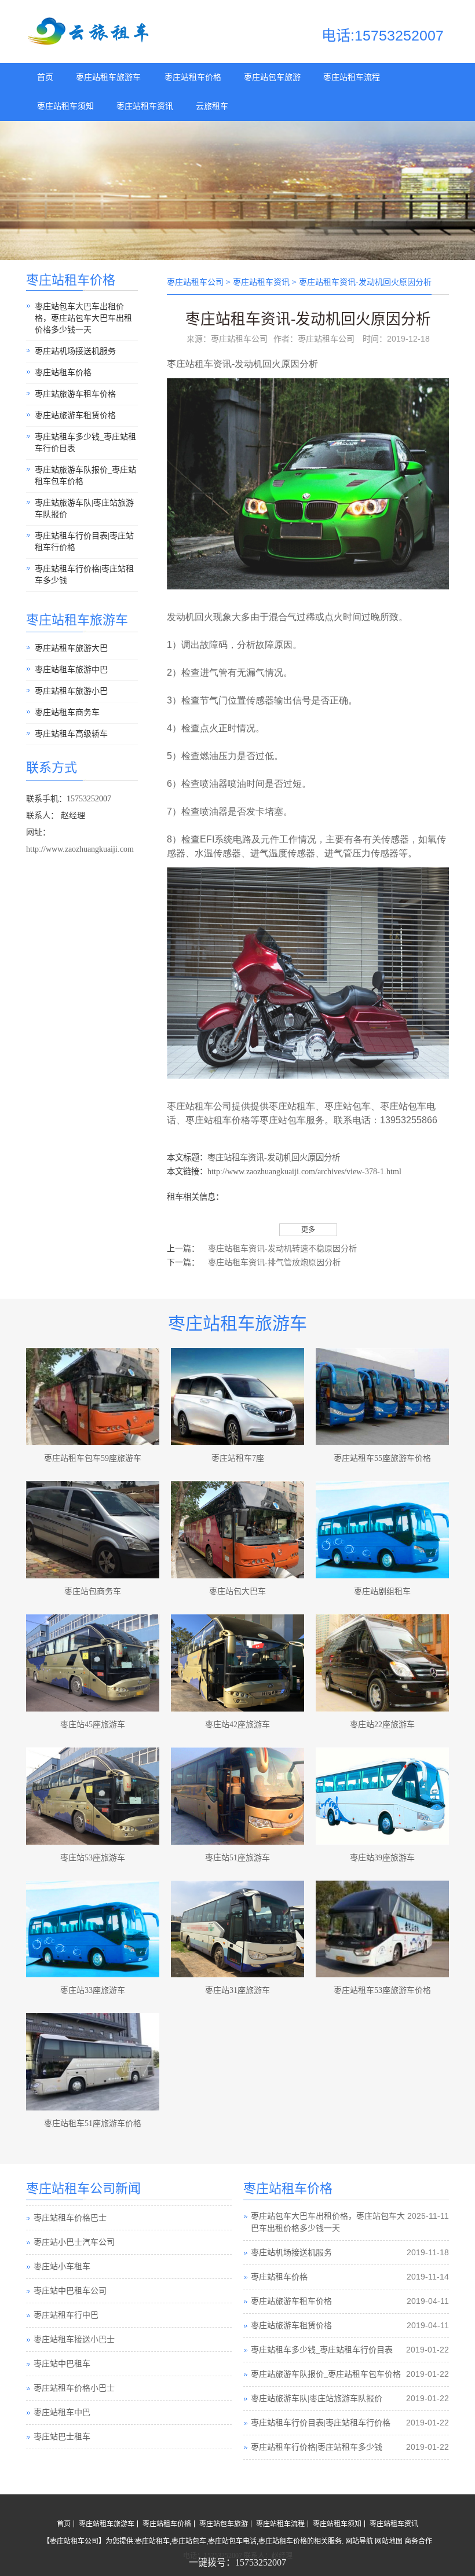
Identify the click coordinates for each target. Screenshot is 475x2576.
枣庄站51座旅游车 (237, 1858)
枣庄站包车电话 (232, 2541)
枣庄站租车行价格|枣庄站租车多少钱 (84, 575)
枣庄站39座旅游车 (382, 1858)
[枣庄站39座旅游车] (382, 1796)
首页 (45, 77)
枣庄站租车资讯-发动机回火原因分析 (274, 1157)
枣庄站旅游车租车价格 (75, 394)
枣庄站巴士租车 (62, 2413)
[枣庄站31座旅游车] (237, 1929)
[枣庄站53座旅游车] (93, 1796)
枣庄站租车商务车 (67, 712)
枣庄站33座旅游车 (93, 1990)
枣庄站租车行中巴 (66, 2291)
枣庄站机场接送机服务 (75, 351)
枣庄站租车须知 (65, 106)
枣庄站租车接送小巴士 (74, 2316)
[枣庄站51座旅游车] (237, 1796)
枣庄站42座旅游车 (237, 1725)
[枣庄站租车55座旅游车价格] (382, 1397)
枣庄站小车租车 (62, 2243)
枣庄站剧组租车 (382, 1591)
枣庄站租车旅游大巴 (71, 648)
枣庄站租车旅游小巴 (71, 691)
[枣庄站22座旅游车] (382, 1663)
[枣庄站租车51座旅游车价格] (93, 2062)
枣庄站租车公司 (195, 282)
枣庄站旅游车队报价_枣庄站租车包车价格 (85, 476)
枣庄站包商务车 (93, 1591)
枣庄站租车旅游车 (108, 77)
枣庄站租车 (190, 364)
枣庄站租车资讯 (145, 106)
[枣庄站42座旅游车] (237, 1663)
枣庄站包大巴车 (237, 1591)
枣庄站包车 (348, 1106)
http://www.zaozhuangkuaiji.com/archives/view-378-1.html (304, 1171)
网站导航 (359, 2541)
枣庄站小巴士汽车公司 (74, 2218)
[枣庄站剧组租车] (382, 1530)
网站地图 (389, 2541)
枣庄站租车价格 (193, 77)
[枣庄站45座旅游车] (93, 1663)
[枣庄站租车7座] (237, 1397)
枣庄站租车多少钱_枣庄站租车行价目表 (85, 443)
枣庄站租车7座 (238, 1458)
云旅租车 (212, 106)
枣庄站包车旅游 (272, 77)
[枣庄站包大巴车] (237, 1530)
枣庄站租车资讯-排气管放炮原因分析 (274, 1263)
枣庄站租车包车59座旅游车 (93, 1458)
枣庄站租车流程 (352, 77)
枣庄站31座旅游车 (237, 1990)
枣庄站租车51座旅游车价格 (93, 2124)
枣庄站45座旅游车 (93, 1725)
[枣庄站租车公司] (90, 43)
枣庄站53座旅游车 (93, 1858)
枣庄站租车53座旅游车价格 (382, 1990)
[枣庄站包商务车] (93, 1530)
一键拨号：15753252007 (237, 2562)
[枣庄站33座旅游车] (93, 1929)
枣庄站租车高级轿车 (71, 734)
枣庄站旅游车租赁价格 (75, 415)
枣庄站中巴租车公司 (70, 2267)
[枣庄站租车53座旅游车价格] (382, 1929)
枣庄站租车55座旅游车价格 (382, 1458)
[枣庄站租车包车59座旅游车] (93, 1397)
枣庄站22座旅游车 (382, 1725)
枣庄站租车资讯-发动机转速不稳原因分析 (282, 1249)
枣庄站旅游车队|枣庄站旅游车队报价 (84, 509)
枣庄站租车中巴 (62, 2389)
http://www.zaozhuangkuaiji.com (80, 849)
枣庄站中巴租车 (62, 2340)
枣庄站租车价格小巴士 (74, 2364)
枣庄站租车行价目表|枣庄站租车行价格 (84, 542)
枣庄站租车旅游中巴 (71, 670)
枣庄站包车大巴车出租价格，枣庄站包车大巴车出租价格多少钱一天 (83, 318)
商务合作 (418, 2541)
